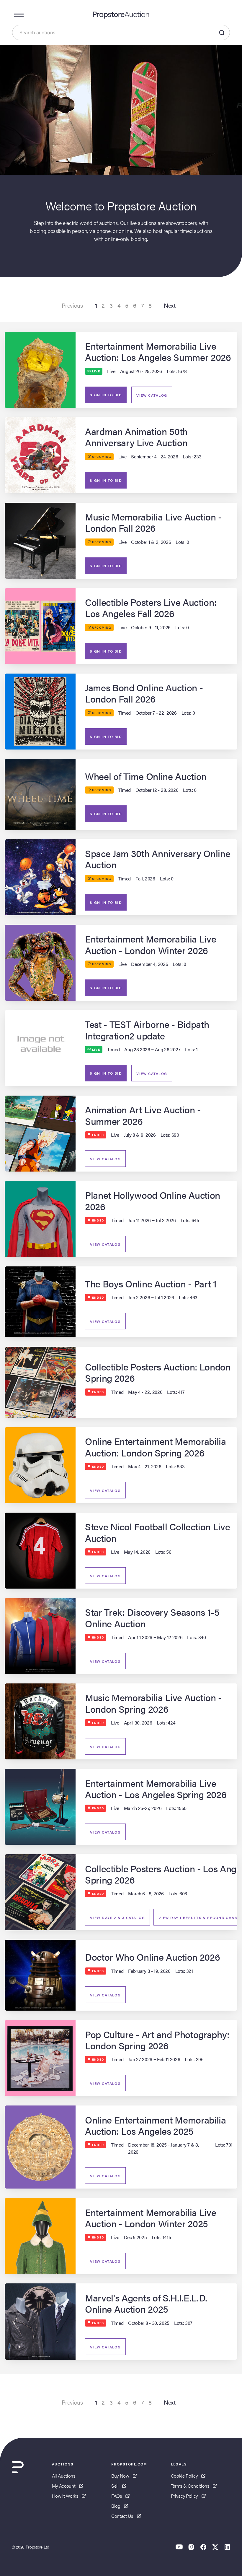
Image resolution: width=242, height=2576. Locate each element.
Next (170, 305)
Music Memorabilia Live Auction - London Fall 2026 (153, 522)
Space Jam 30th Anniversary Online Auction (158, 859)
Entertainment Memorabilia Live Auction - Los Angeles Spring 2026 (156, 1789)
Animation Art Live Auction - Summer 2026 (143, 1115)
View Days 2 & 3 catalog (117, 1918)
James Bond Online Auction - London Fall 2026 (144, 693)
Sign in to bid (106, 395)
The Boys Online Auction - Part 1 (151, 1283)
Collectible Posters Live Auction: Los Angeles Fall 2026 (151, 607)
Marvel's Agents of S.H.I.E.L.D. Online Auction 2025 (146, 2303)
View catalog (152, 395)
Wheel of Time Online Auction (146, 776)
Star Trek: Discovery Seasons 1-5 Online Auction (152, 1617)
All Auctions (64, 2476)
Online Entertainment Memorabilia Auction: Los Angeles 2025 (156, 2125)
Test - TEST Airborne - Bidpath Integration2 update (147, 1030)
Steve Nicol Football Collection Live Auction (157, 1532)
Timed (125, 713)
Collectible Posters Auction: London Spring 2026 (158, 1372)
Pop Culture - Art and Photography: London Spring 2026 (157, 2040)
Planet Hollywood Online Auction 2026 (153, 1200)
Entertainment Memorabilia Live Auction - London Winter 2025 (151, 2218)
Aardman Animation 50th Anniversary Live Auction (136, 437)
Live (111, 371)
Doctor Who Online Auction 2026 (152, 1957)
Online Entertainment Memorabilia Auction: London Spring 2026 (156, 1447)
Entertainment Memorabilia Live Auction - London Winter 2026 (151, 944)
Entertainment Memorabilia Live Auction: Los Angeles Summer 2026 (158, 351)
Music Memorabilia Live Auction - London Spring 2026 (153, 1703)
